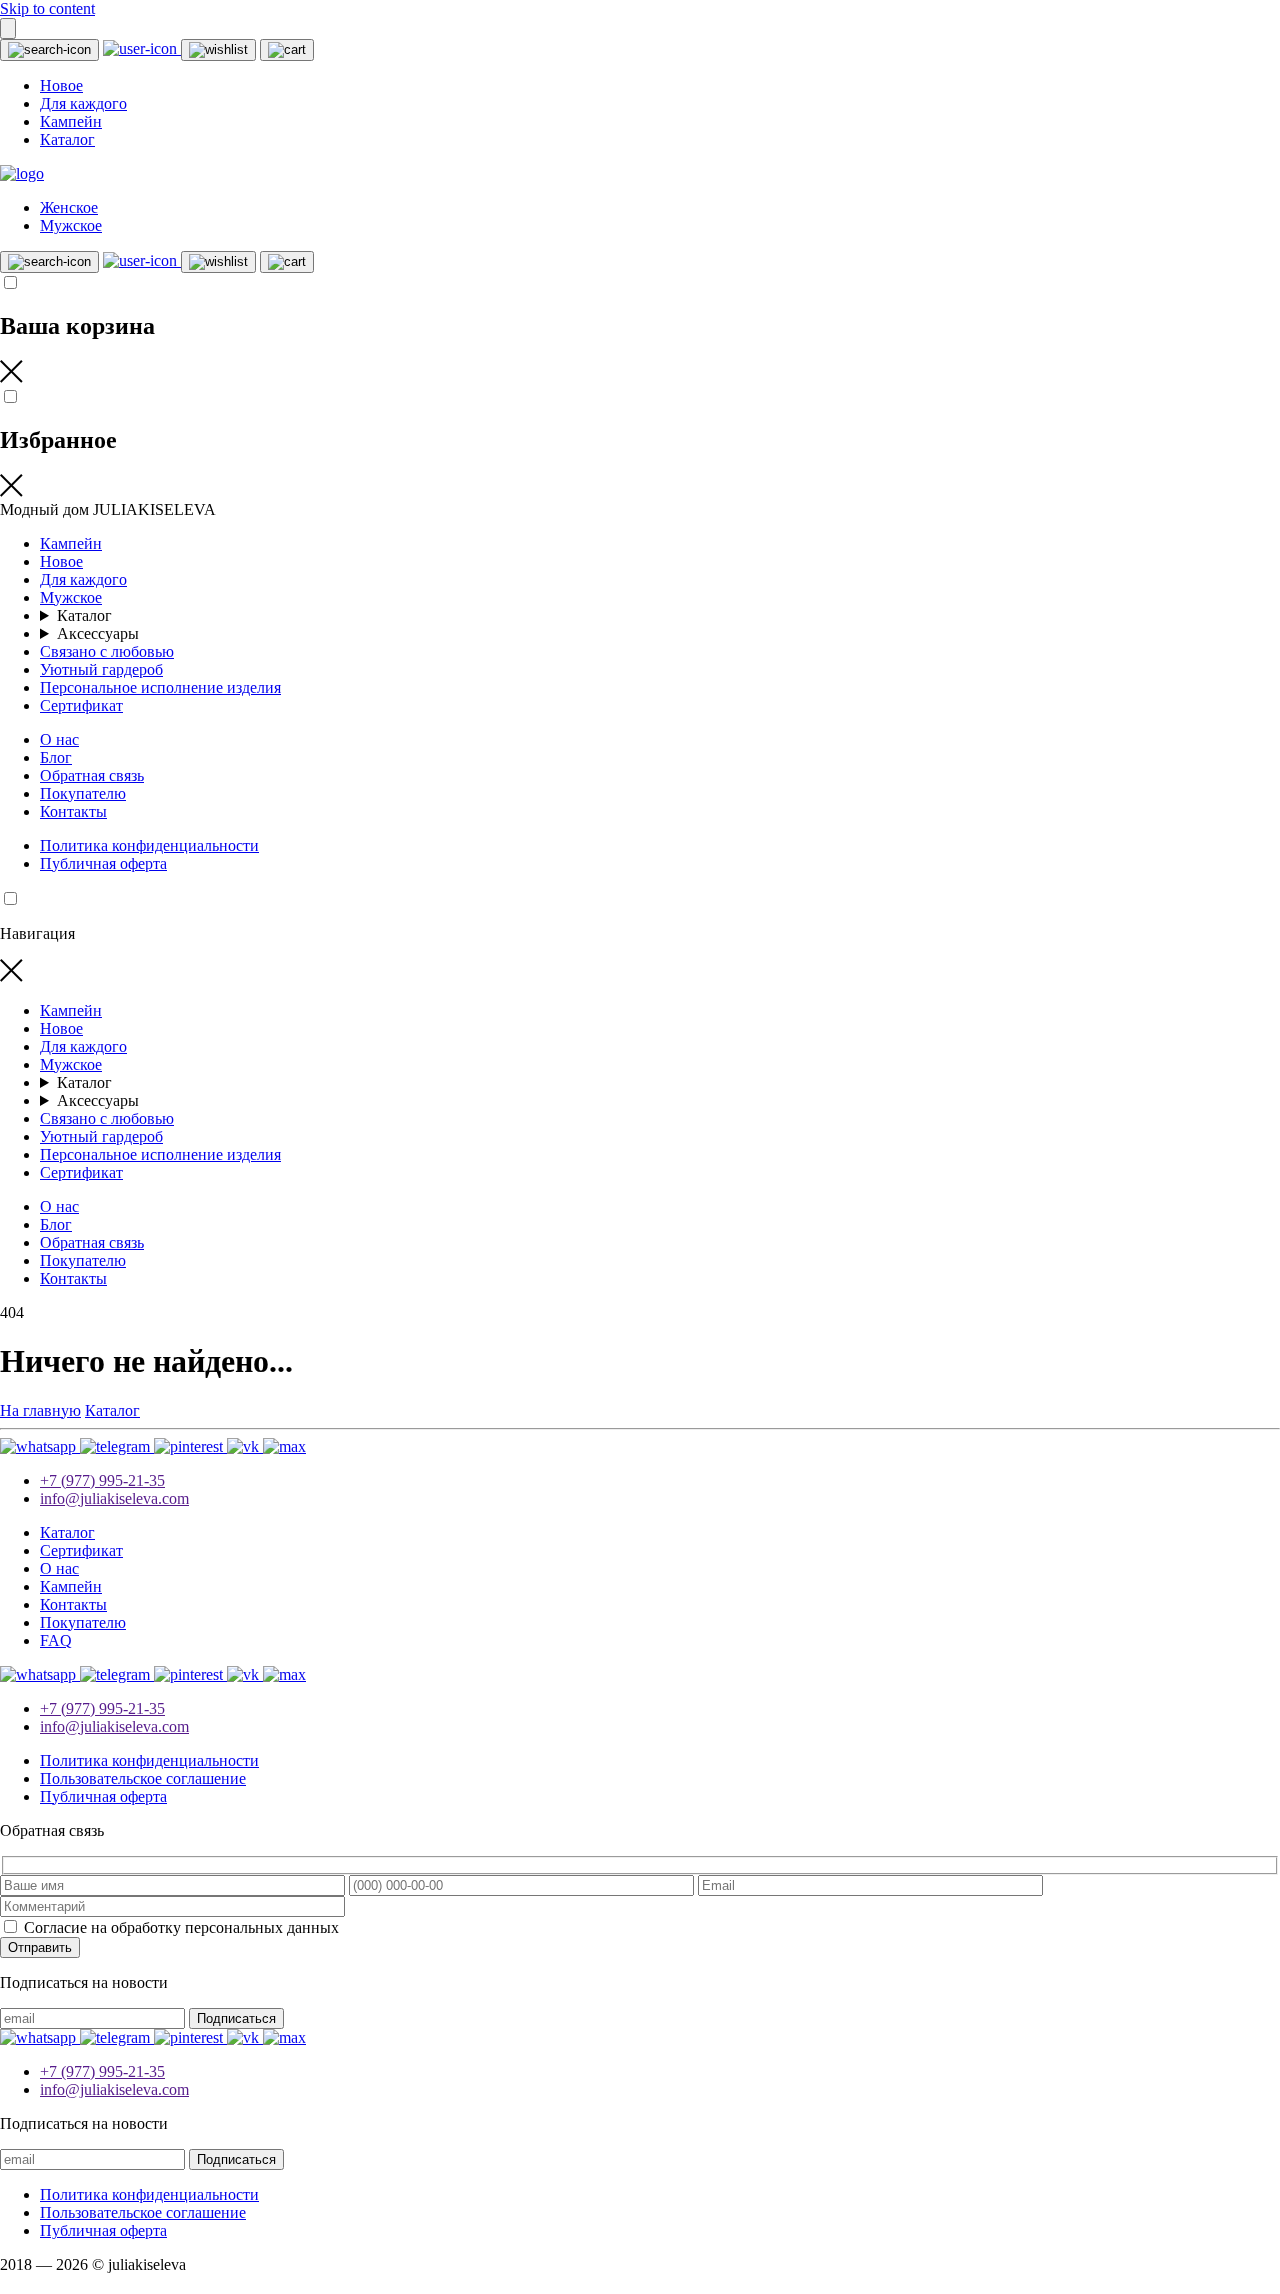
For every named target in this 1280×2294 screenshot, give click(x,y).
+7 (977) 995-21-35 (102, 1480)
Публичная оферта (103, 863)
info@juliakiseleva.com (114, 1498)
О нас (59, 739)
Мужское (71, 225)
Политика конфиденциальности (149, 845)
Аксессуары (98, 633)
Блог (56, 757)
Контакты (73, 811)
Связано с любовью (107, 651)
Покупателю (83, 793)
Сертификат (81, 705)
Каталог (67, 139)
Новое (61, 85)
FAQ (56, 1640)
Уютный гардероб (101, 669)
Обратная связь (92, 775)
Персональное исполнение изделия (160, 687)
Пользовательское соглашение (143, 1778)
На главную (40, 1410)
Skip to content (47, 8)
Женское (69, 207)
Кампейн (71, 121)
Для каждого (83, 103)
